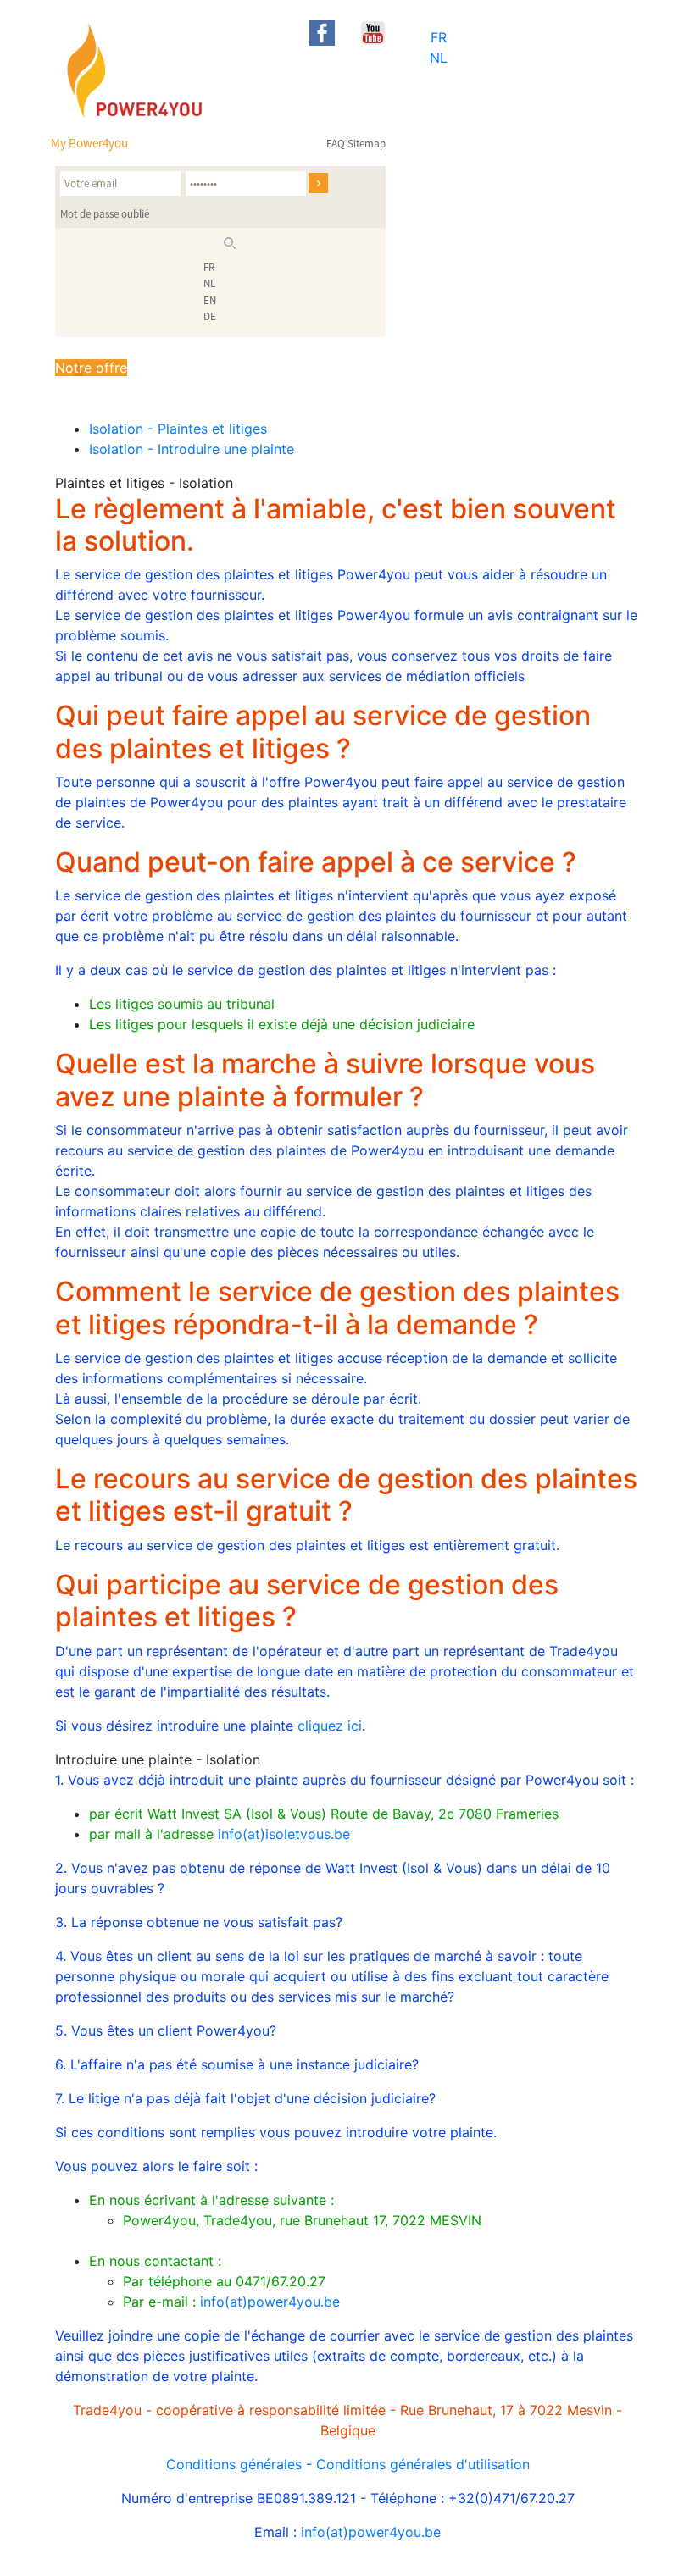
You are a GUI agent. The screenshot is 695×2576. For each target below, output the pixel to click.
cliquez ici (330, 1726)
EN (210, 300)
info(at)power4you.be (270, 2302)
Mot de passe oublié (105, 214)
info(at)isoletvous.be (284, 1834)
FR (439, 37)
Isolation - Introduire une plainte (192, 449)
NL (439, 58)
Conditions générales (234, 2464)
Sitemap (367, 144)
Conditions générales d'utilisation (423, 2464)
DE (210, 316)
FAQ (336, 144)
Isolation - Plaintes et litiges (178, 429)
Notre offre (91, 368)
